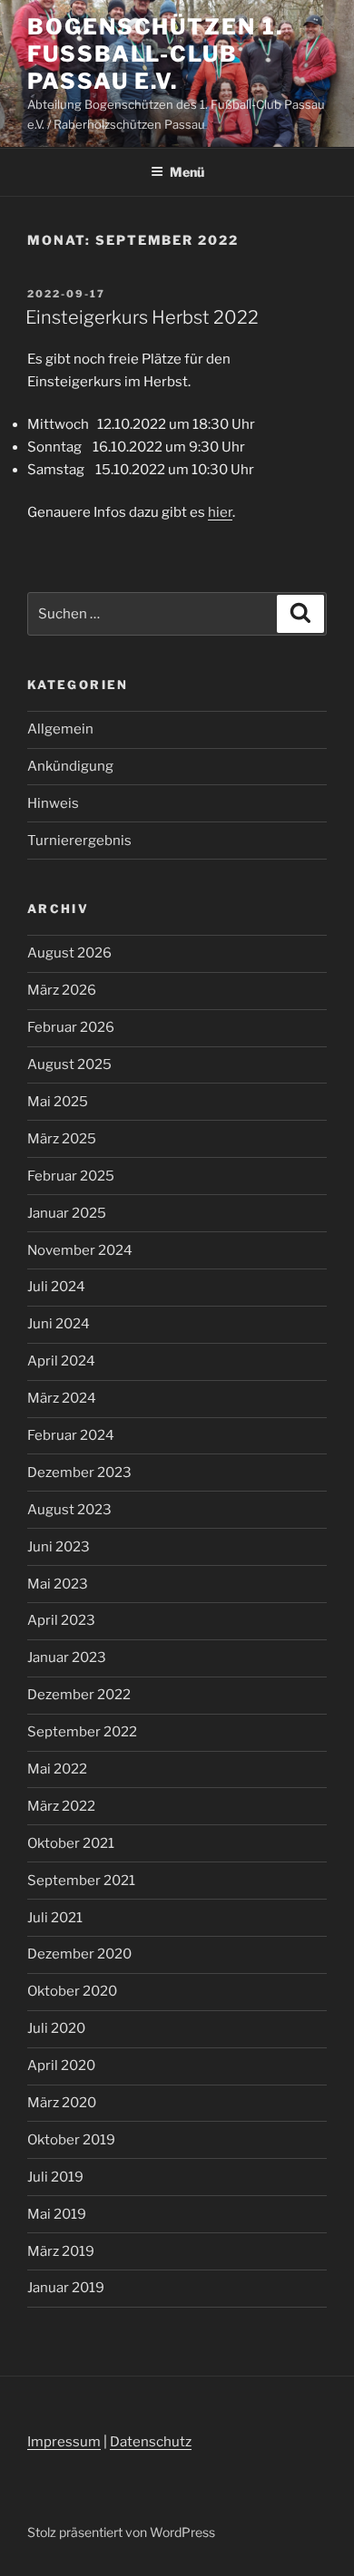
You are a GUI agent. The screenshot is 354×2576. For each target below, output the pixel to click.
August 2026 (69, 953)
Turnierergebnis (79, 841)
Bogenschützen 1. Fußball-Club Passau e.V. (155, 54)
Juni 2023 (59, 1547)
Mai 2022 (57, 1769)
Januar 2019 (66, 2288)
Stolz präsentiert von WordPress (121, 2532)
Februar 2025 (71, 1176)
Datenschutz (151, 2442)
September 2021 (81, 1881)
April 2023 (61, 1620)
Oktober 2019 (71, 2140)
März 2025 (62, 1139)
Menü (187, 172)
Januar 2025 (67, 1213)
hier (220, 512)
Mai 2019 (57, 2214)
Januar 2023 (67, 1657)
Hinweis (53, 803)
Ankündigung (70, 766)
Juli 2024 (56, 1287)
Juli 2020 (56, 2028)
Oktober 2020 (72, 1991)
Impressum (64, 2442)
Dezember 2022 (79, 1695)
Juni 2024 (59, 1324)
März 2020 (62, 2103)
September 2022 (82, 1732)
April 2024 (61, 1361)
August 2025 (69, 1064)
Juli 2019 (55, 2177)
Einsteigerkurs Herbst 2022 (142, 317)
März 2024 (62, 1398)
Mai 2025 (58, 1102)
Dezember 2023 (79, 1473)
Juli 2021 (55, 1918)
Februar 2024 (71, 1435)
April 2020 (61, 2066)
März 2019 (61, 2251)
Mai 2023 (58, 1584)
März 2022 (61, 1806)
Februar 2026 (71, 1027)
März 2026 (62, 990)
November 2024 (80, 1250)
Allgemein (60, 729)
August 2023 (69, 1510)
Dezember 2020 (79, 1954)
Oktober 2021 (71, 1843)
